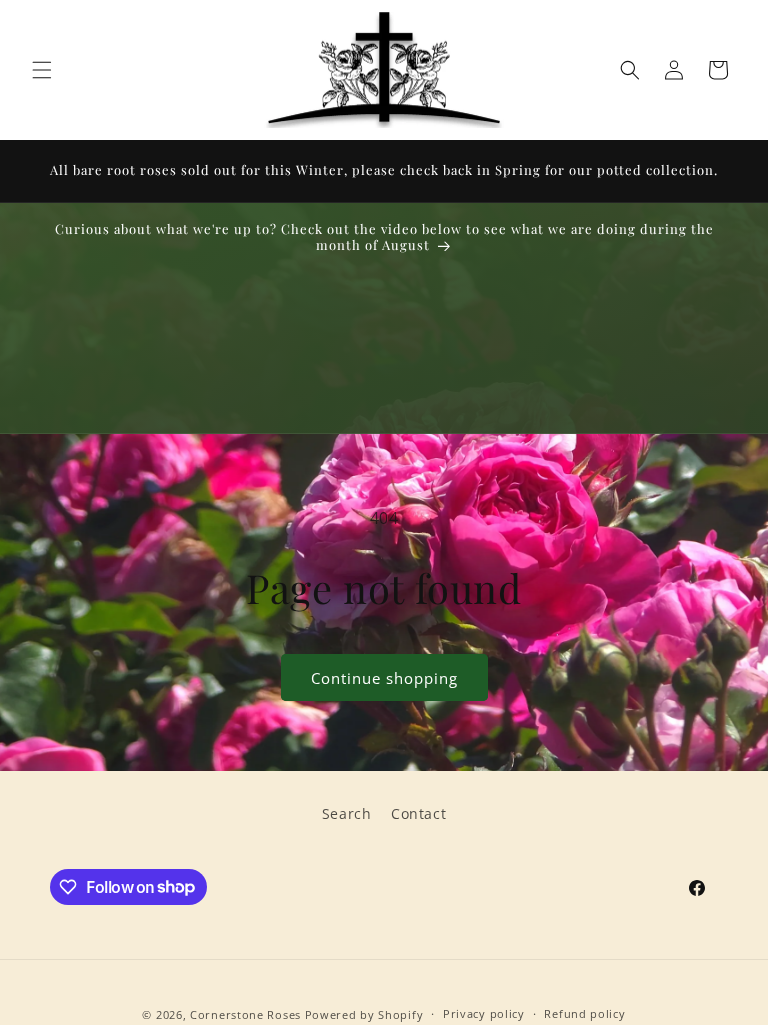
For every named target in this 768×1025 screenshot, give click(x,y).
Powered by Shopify (364, 1014)
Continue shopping (384, 678)
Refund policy (584, 1013)
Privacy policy (484, 1013)
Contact (418, 813)
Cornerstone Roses (245, 1014)
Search (347, 813)
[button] (42, 70)
